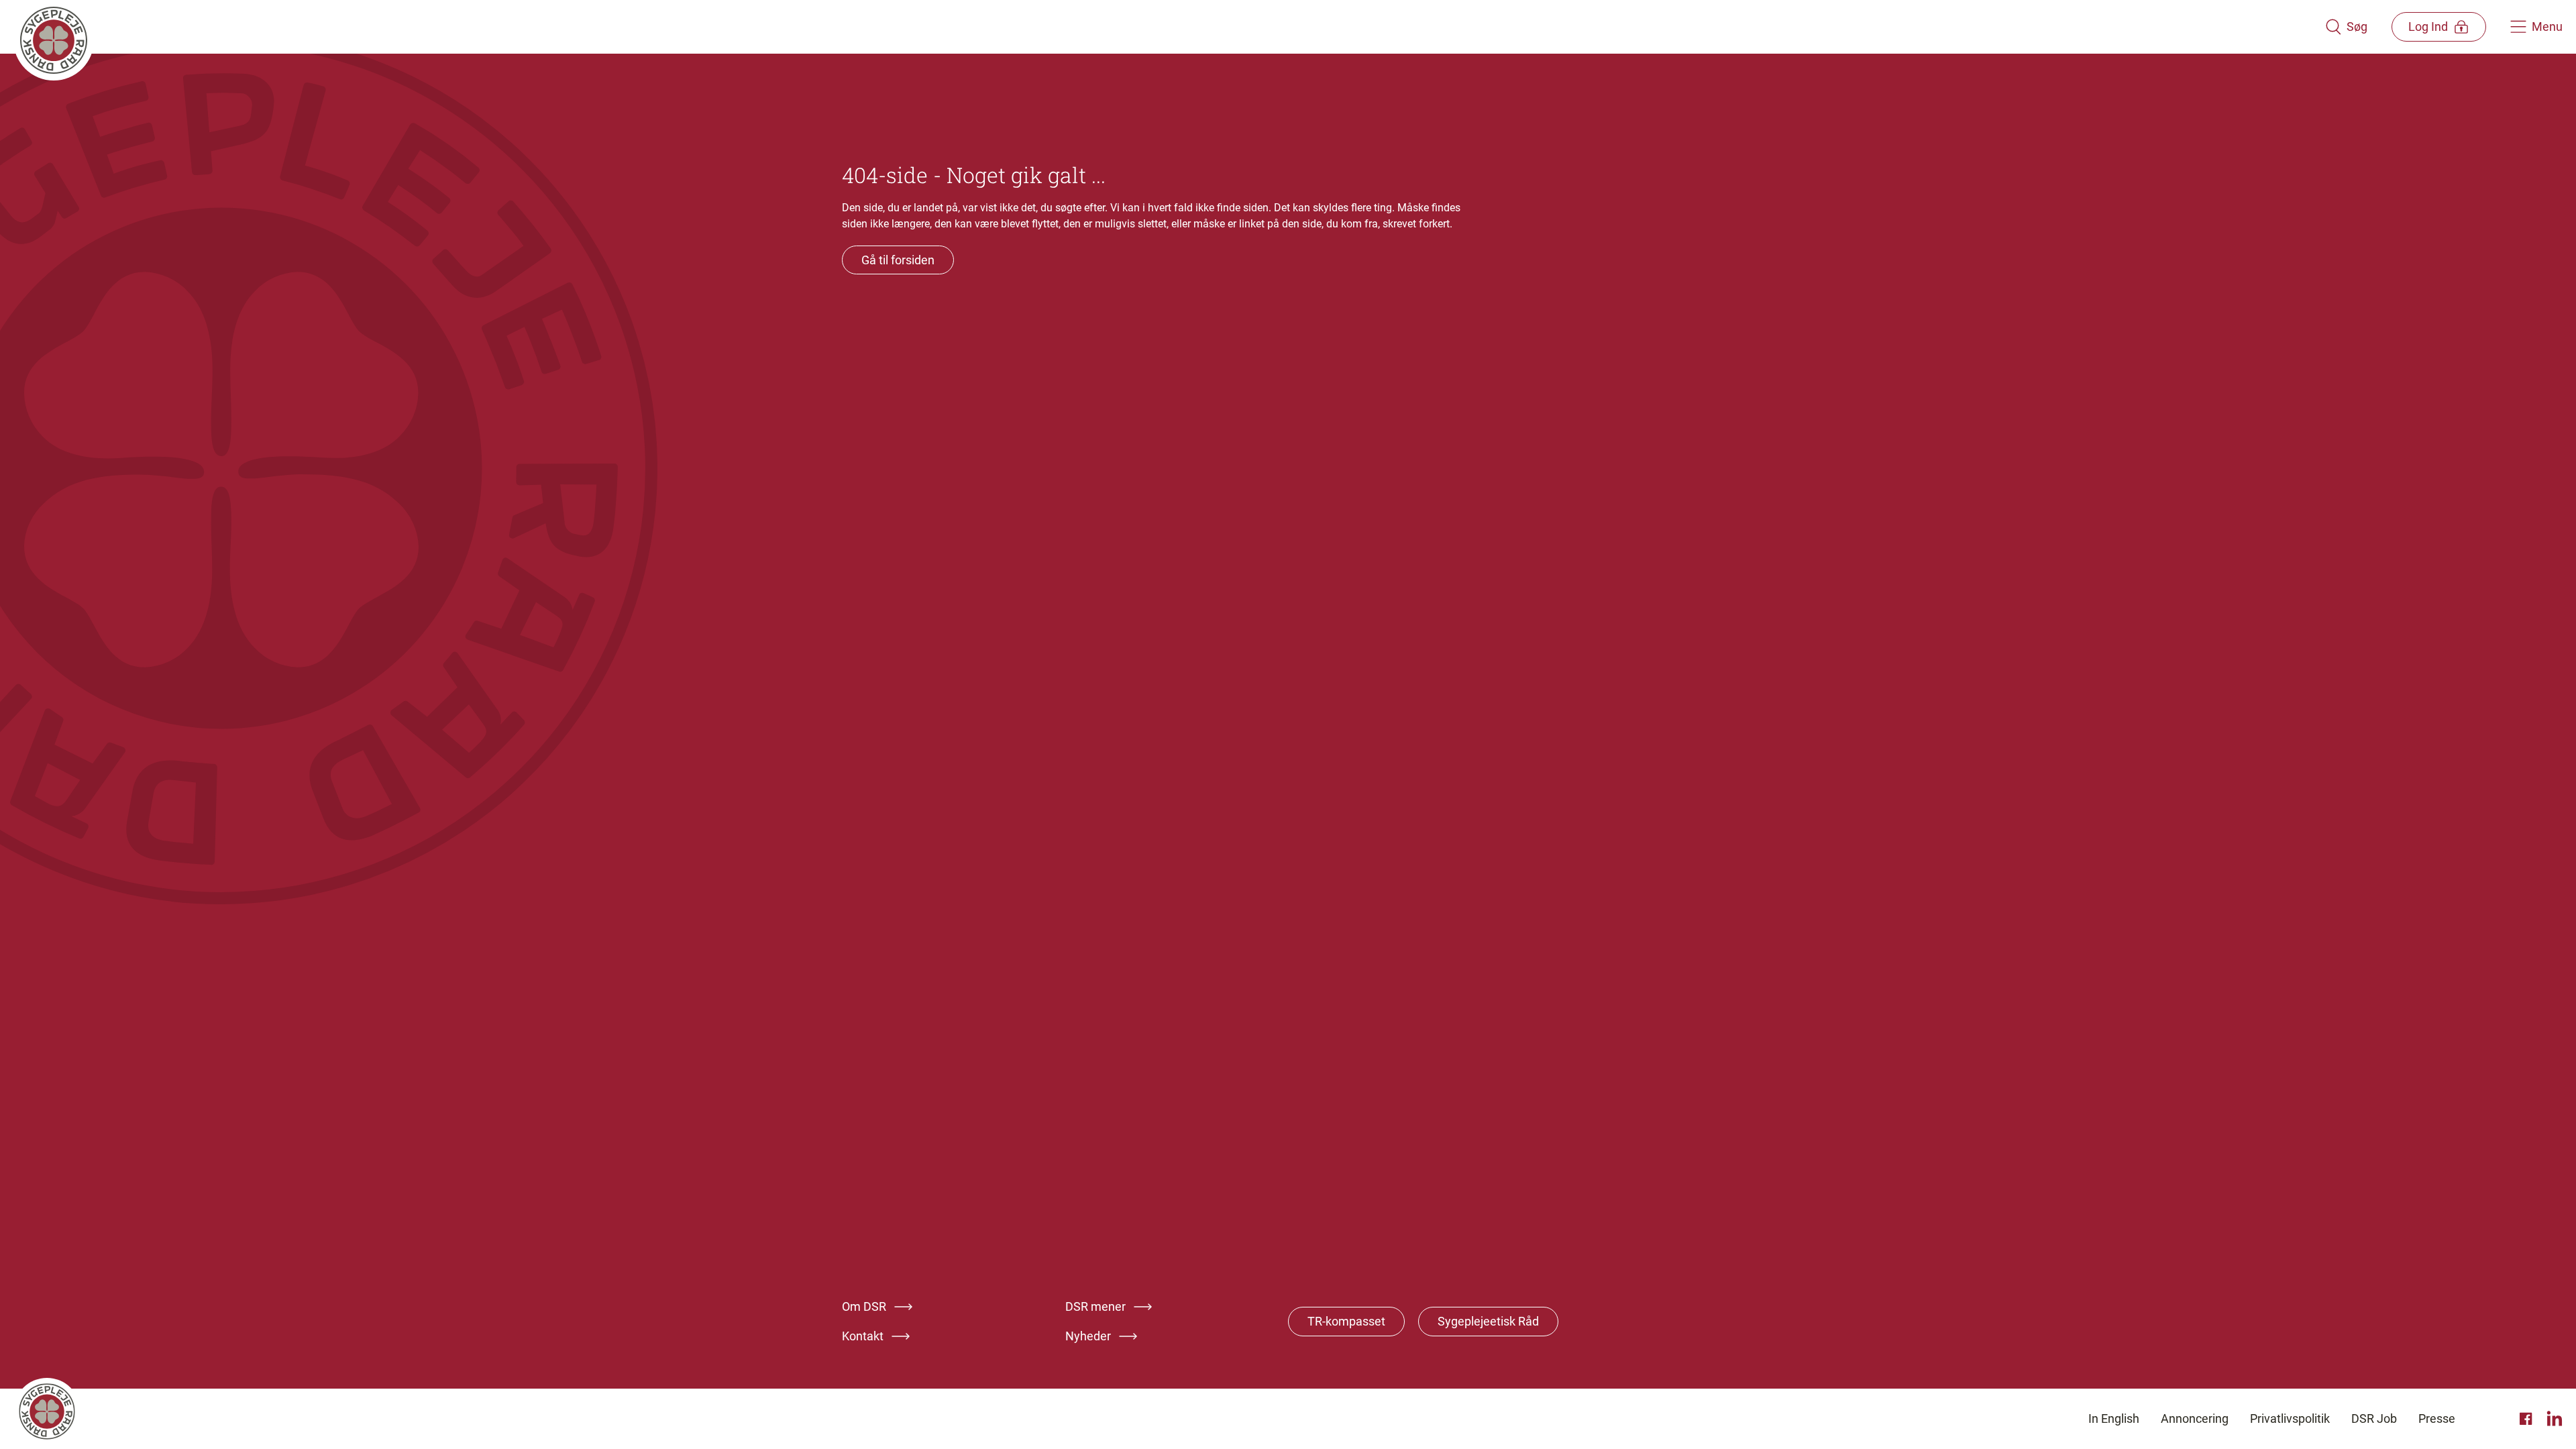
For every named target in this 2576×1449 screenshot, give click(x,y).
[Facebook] (2528, 1419)
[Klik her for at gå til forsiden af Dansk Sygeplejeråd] (1169, 27)
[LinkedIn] (2555, 1419)
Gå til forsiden (898, 260)
